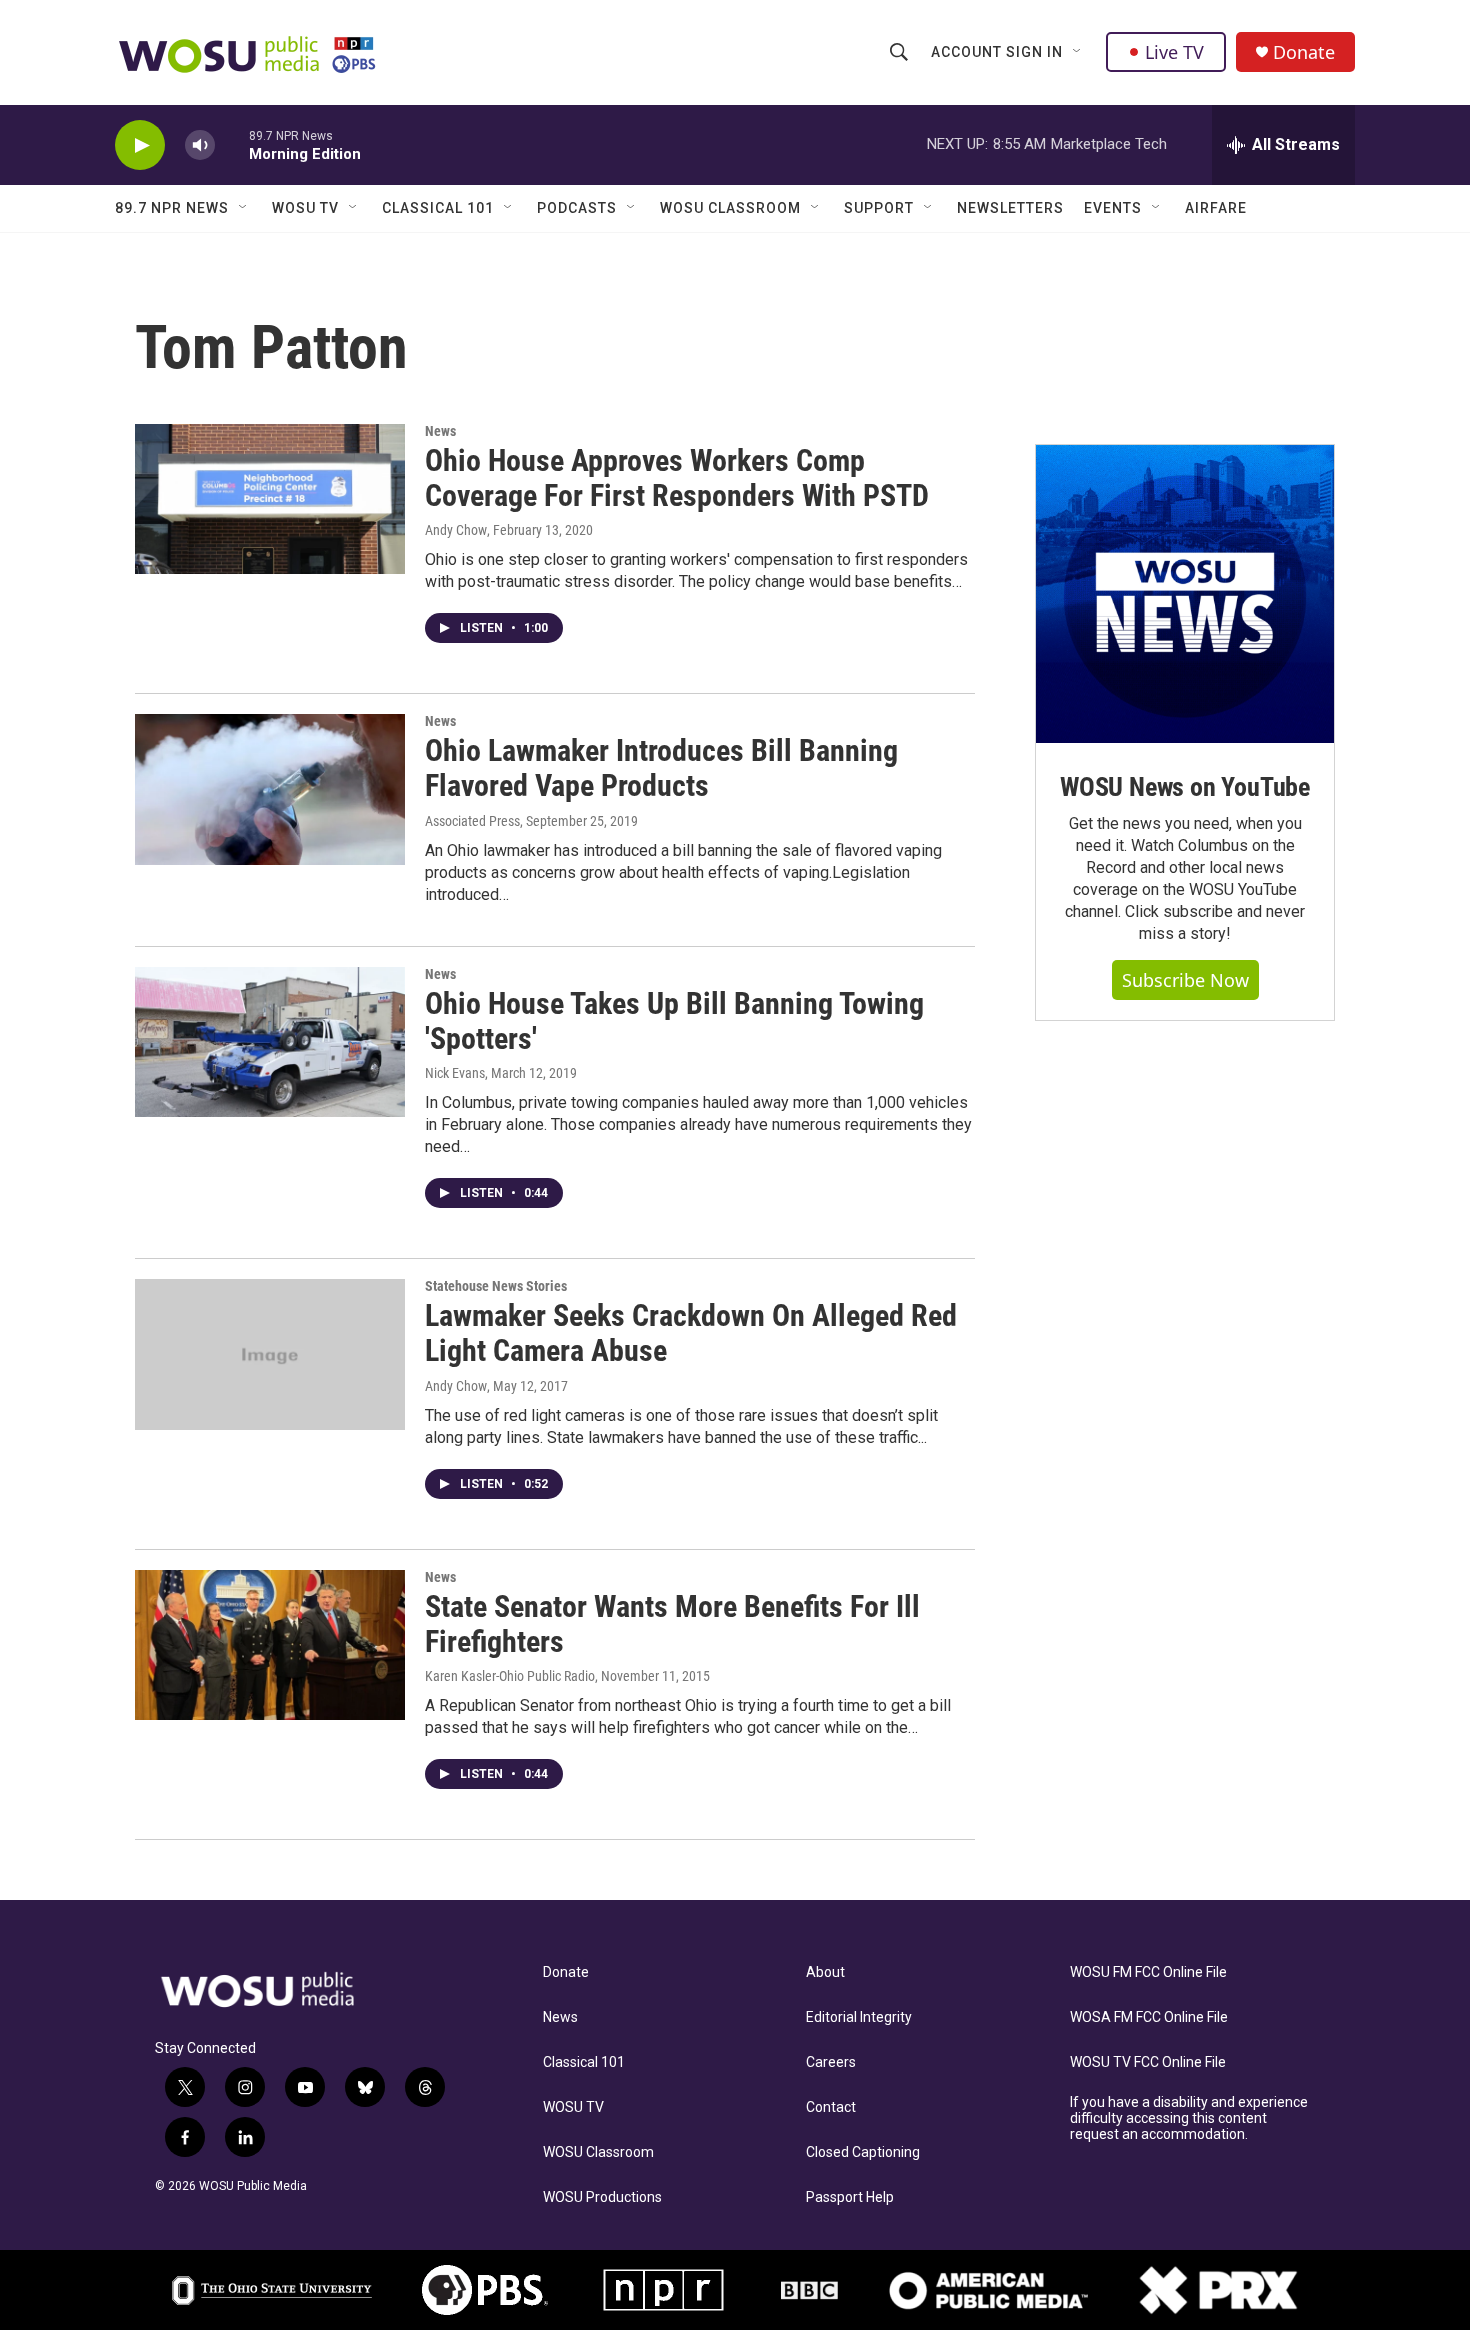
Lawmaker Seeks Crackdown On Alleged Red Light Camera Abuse (691, 1333)
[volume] (200, 145)
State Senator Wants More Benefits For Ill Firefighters (672, 1624)
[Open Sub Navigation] (1078, 52)
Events (1113, 208)
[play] (140, 145)
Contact (831, 2107)
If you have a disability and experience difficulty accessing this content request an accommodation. (1189, 2118)
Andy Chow (456, 530)
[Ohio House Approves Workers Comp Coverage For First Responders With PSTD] (270, 499)
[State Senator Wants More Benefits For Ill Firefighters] (270, 1645)
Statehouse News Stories (496, 1286)
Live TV (1174, 52)
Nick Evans (455, 1073)
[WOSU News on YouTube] (1185, 594)
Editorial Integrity (859, 2017)
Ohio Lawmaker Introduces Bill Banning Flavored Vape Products (661, 768)
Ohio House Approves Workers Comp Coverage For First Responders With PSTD (677, 478)
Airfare (1216, 208)
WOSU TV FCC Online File (1148, 2062)
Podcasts (577, 208)
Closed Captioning (863, 2152)
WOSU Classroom (730, 208)
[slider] (232, 144)
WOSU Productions (602, 2197)
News (440, 431)
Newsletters (1010, 208)
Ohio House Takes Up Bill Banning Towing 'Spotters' (674, 1021)
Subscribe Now (1185, 980)
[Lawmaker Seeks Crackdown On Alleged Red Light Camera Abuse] (270, 1354)
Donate (1304, 52)
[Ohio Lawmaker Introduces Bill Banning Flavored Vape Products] (270, 789)
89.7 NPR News (172, 208)
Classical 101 (438, 208)
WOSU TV (305, 208)
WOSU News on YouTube (1185, 787)
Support (879, 208)
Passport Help (850, 2197)
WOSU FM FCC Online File (1148, 1972)
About (825, 1972)
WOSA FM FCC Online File (1149, 2017)
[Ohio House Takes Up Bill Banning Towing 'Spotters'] (270, 1042)
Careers (831, 2062)
